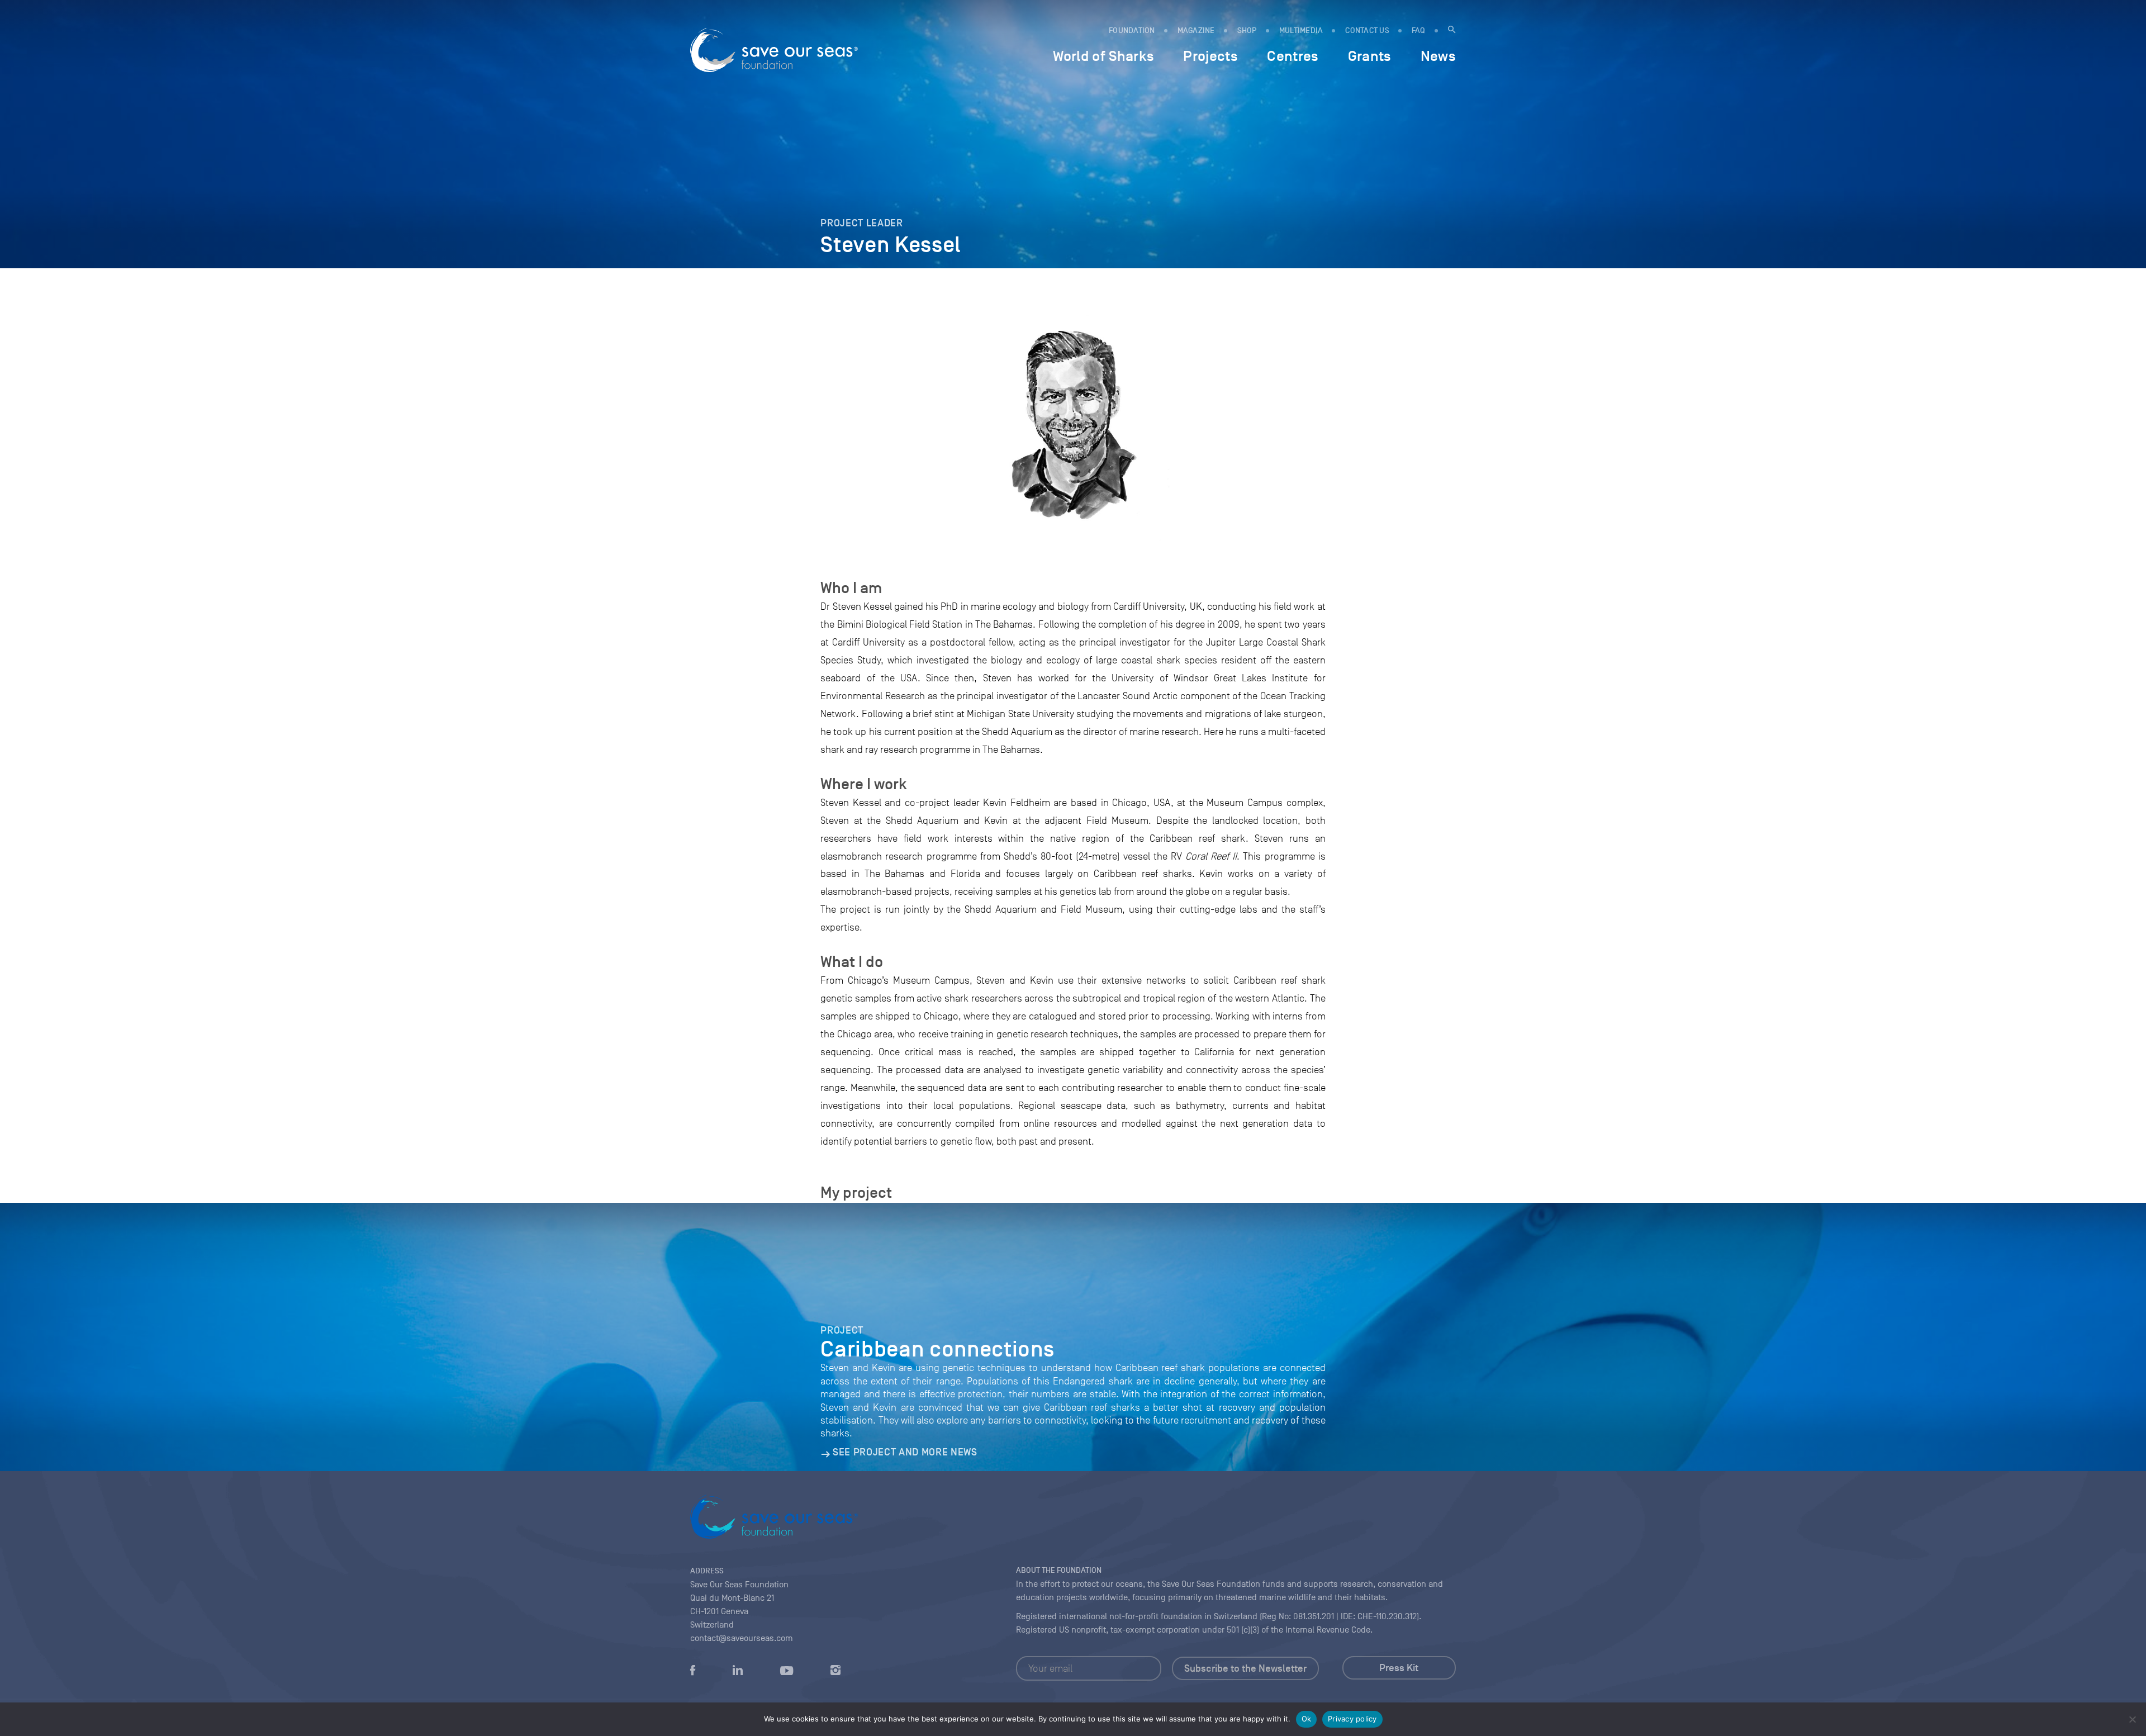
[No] (2132, 1719)
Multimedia (1301, 30)
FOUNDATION (1132, 30)
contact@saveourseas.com (742, 1638)
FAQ (1419, 30)
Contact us (1367, 30)
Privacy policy (1352, 1719)
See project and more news (905, 1452)
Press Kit (1399, 1668)
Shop (1247, 30)
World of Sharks (1103, 56)
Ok (1307, 1719)
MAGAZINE (1196, 30)
